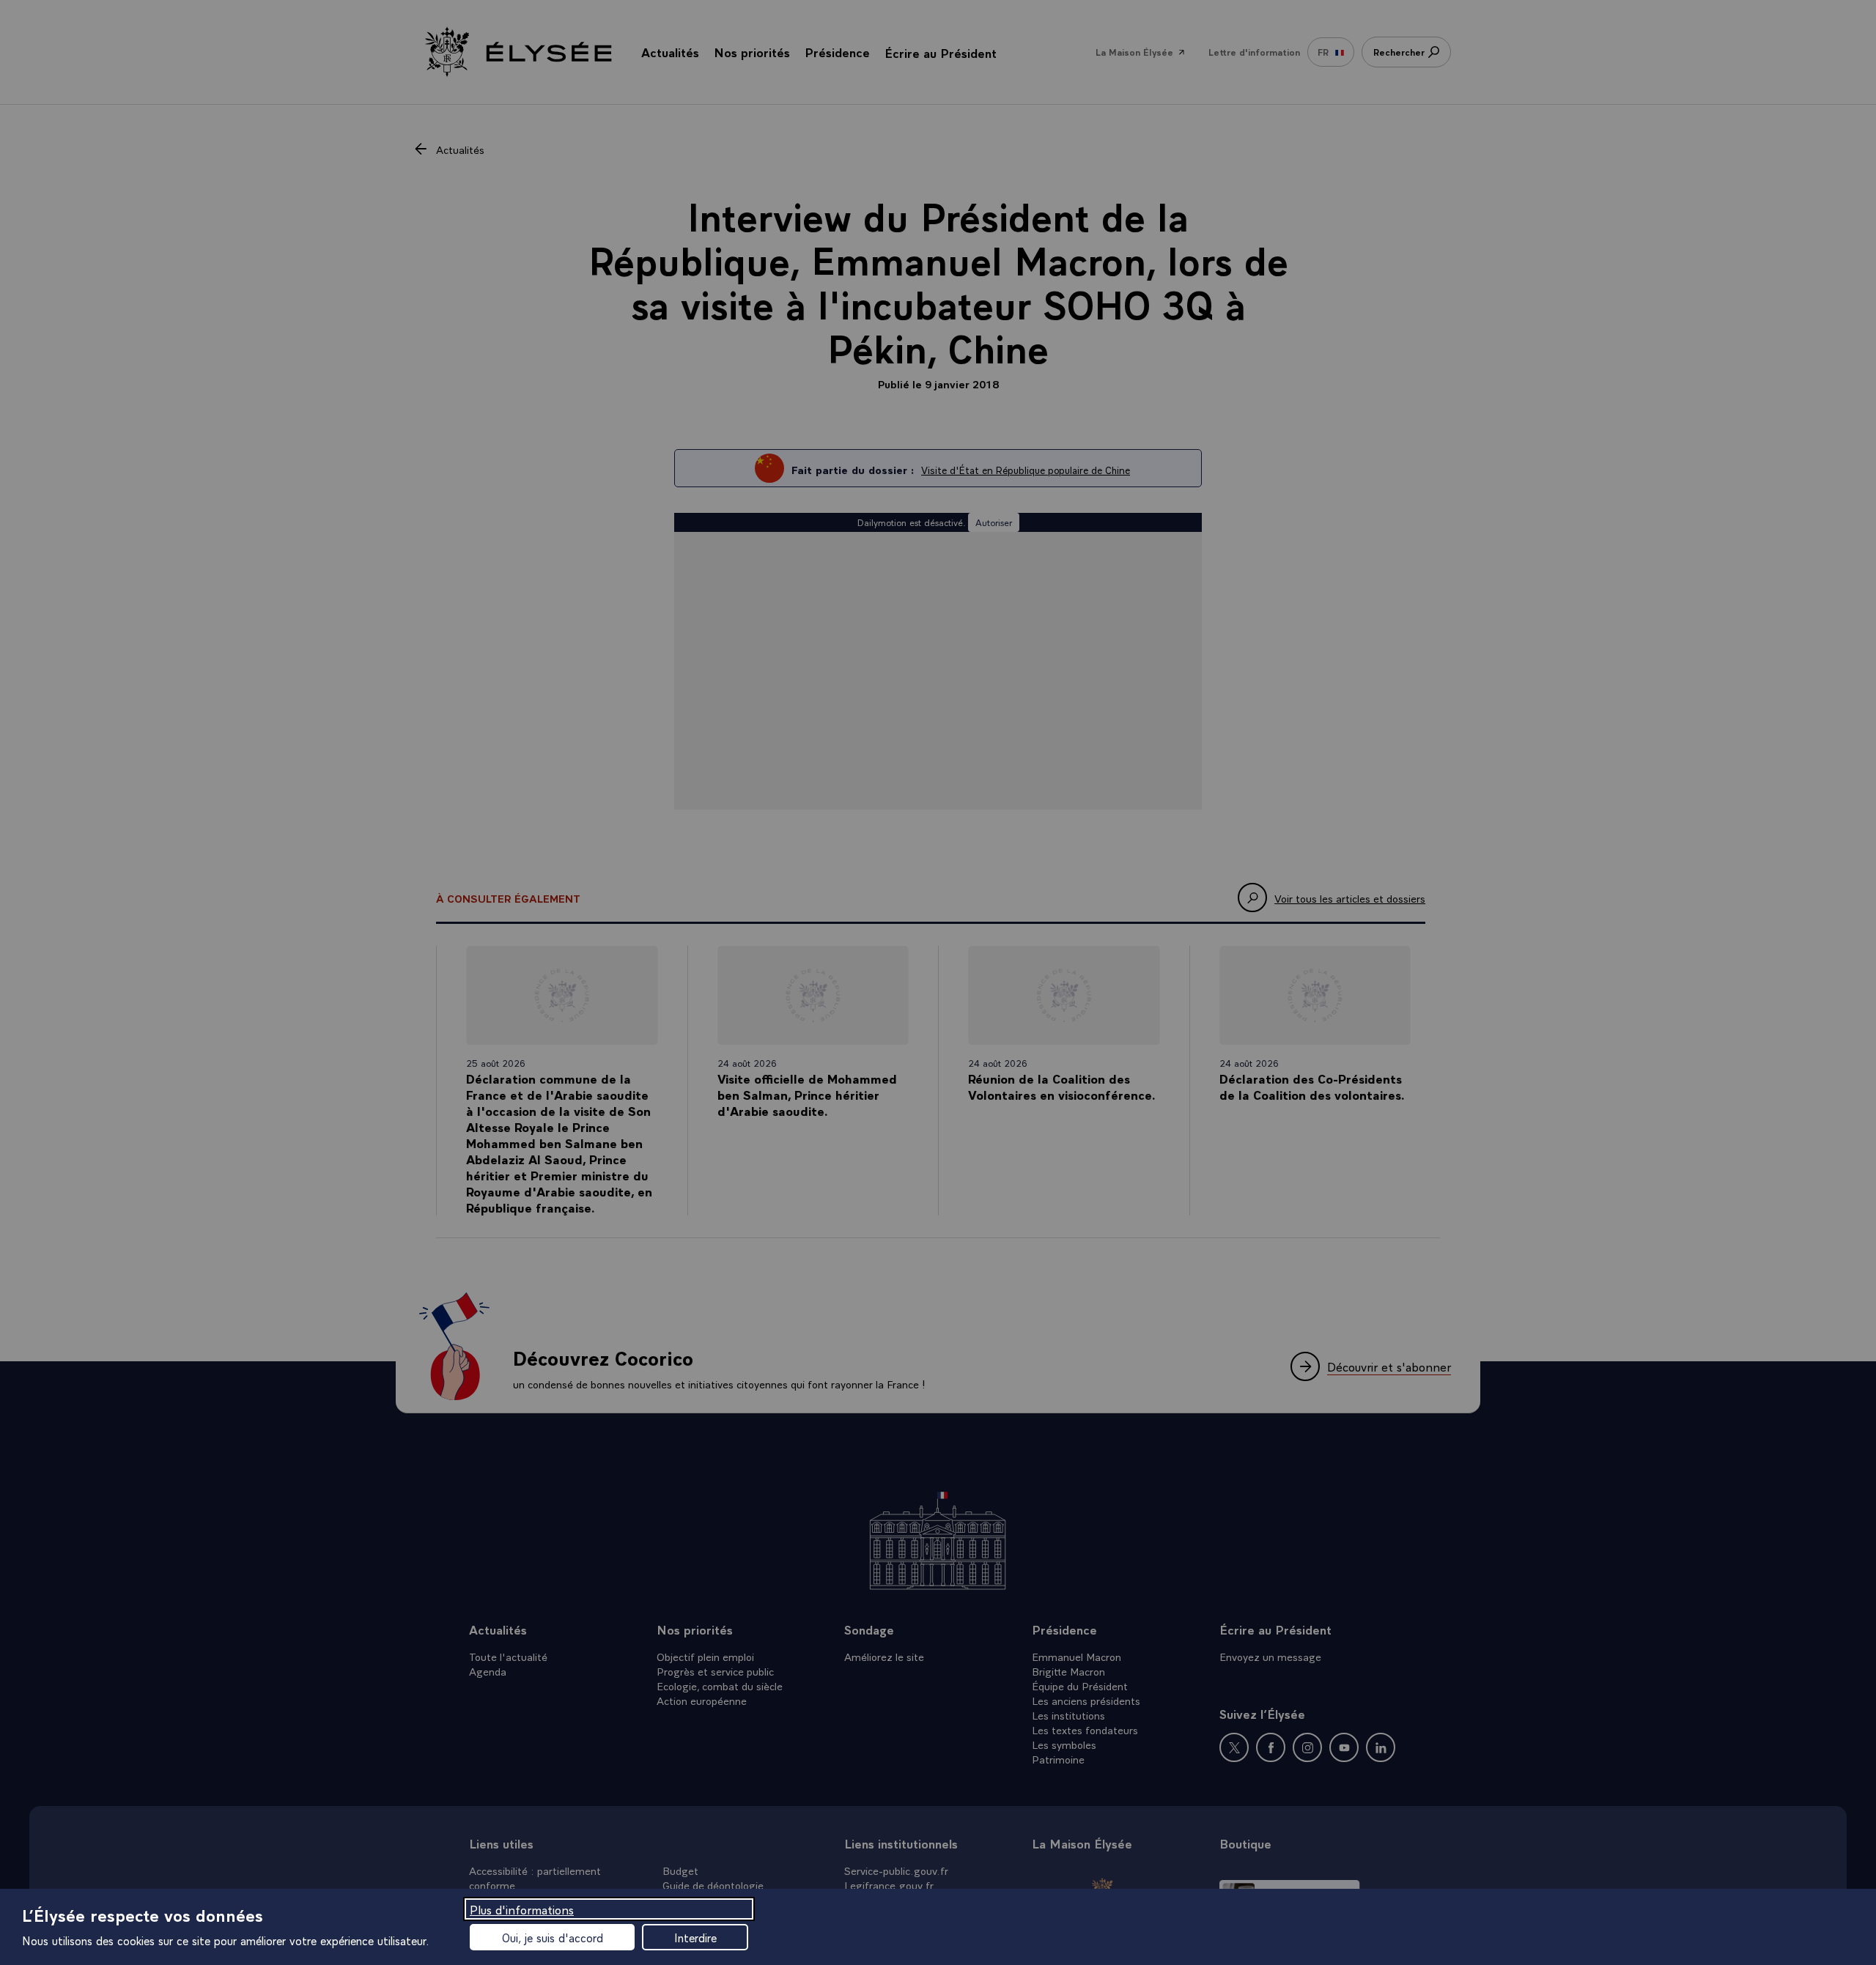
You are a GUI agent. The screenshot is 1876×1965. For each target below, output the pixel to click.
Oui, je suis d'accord (553, 1937)
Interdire (695, 1937)
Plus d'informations (522, 1909)
